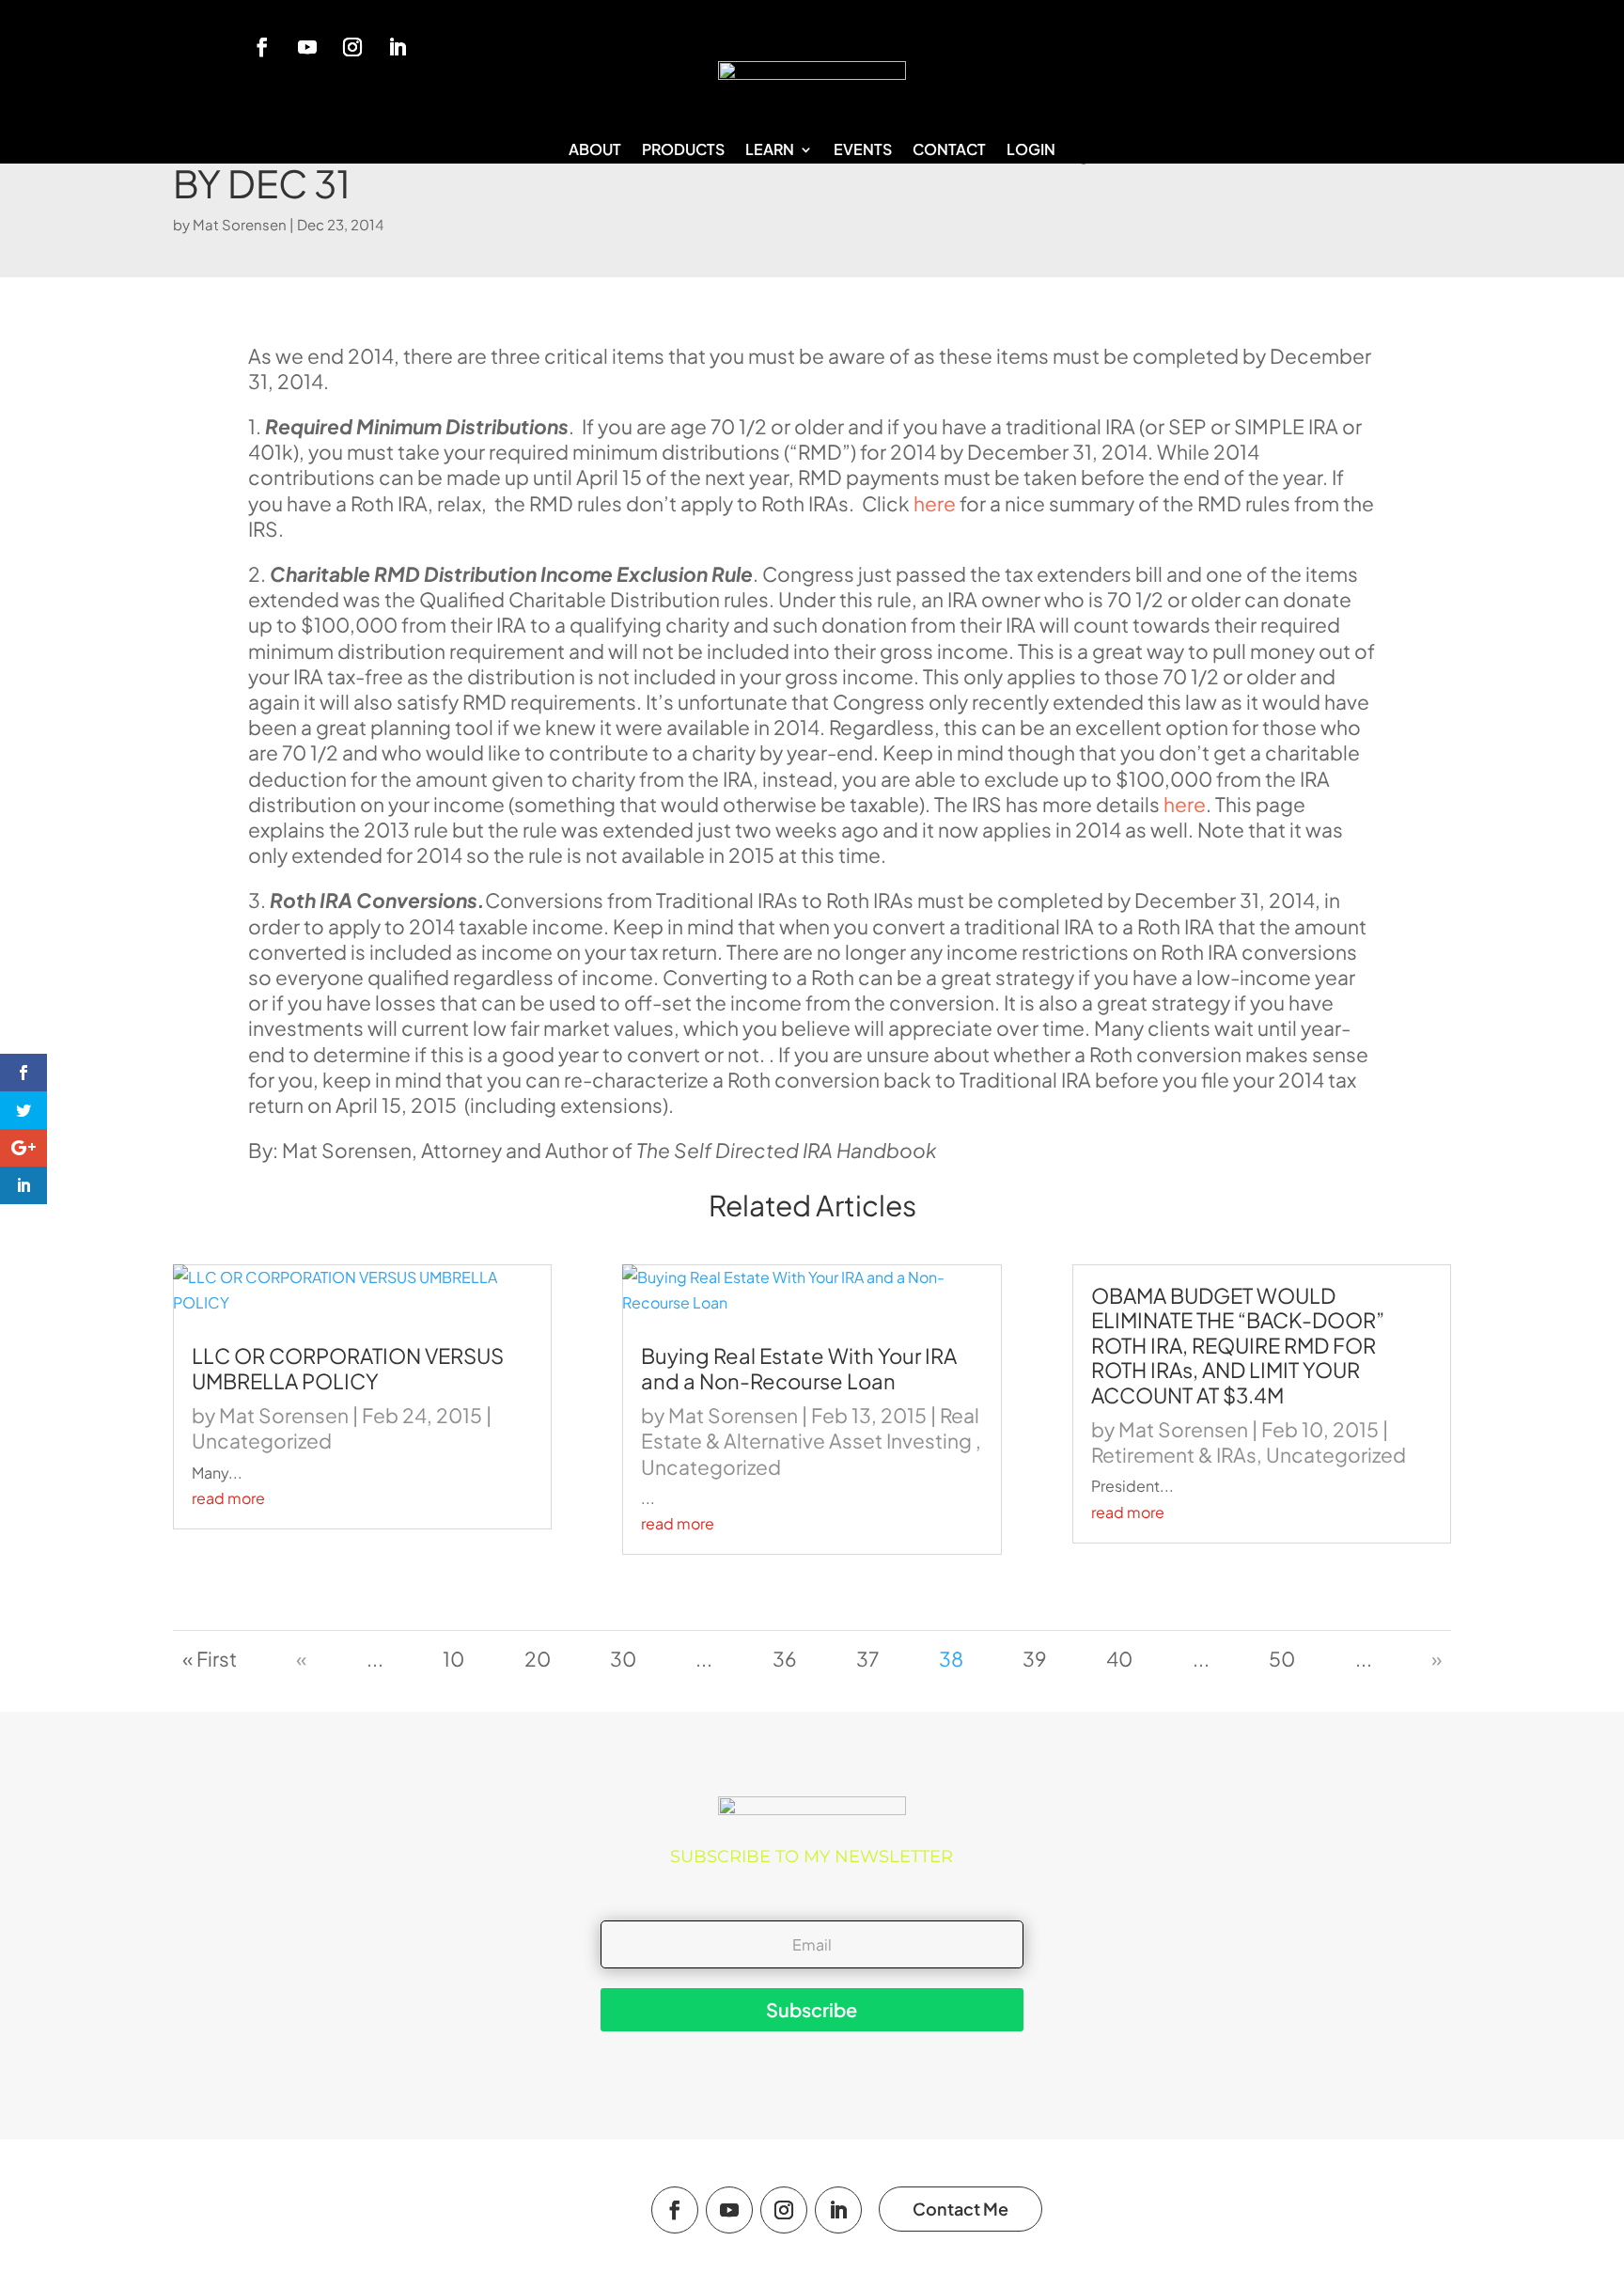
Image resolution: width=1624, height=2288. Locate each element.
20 (538, 1659)
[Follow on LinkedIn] (398, 47)
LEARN (770, 151)
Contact (949, 151)
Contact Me (960, 2209)
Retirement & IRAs (1174, 1455)
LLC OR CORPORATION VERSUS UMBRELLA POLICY (348, 1368)
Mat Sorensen (240, 224)
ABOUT (595, 151)
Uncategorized (262, 1441)
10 (453, 1659)
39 (1035, 1659)
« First (210, 1659)
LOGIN (1031, 151)
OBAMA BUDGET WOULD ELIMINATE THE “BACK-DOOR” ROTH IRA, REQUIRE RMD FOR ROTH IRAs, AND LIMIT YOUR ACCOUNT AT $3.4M (1238, 1345)
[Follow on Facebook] (262, 47)
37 (867, 1659)
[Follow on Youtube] (307, 47)
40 (1119, 1659)
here (935, 503)
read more (228, 1498)
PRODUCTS (683, 151)
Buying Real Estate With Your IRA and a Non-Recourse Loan (799, 1368)
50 (1282, 1659)
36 (785, 1659)
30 (623, 1659)
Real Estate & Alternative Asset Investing (810, 1428)
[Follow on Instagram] (352, 47)
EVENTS (863, 151)
